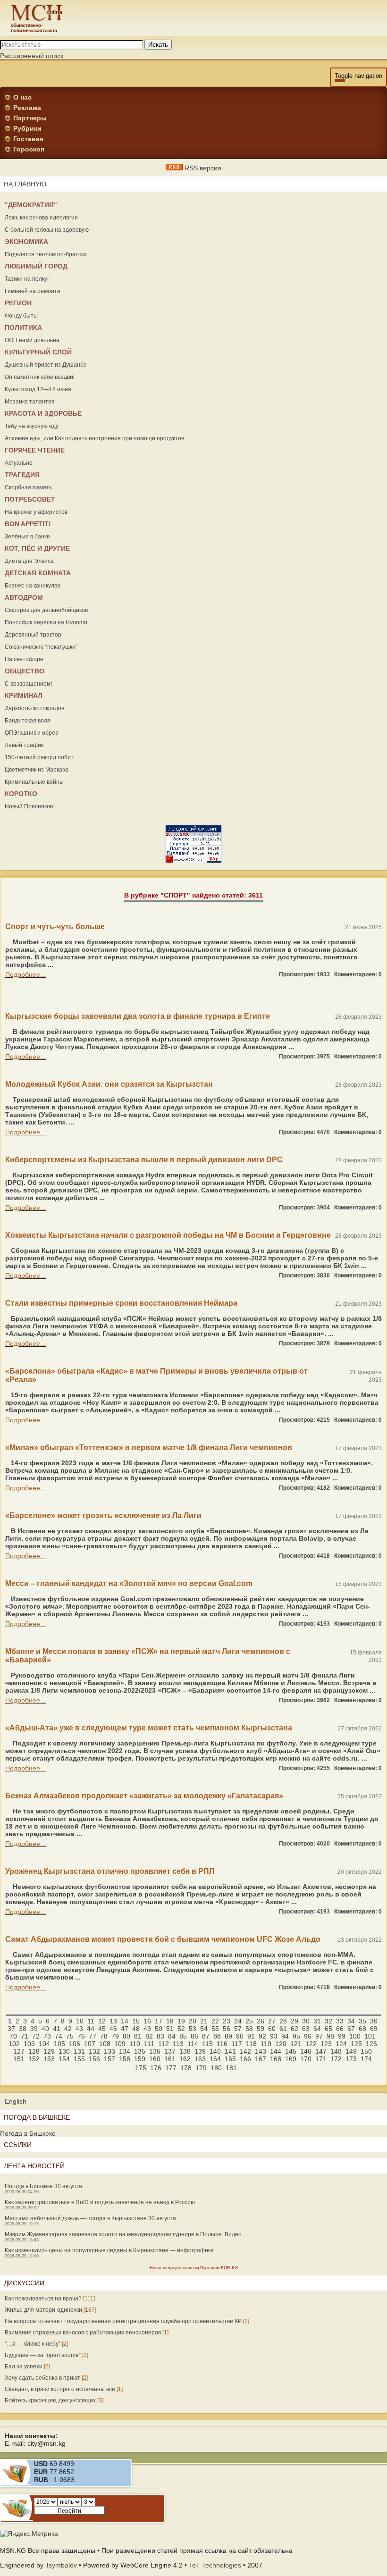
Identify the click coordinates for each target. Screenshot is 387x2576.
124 (341, 2044)
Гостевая (28, 139)
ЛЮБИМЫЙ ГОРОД (36, 266)
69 (374, 2029)
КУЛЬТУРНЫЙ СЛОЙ (38, 352)
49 (147, 2029)
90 (240, 2036)
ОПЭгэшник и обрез (31, 733)
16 (147, 2021)
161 (170, 2059)
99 (342, 2036)
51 (170, 2029)
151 (19, 2059)
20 (193, 2021)
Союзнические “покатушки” (41, 647)
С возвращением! (28, 684)
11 (91, 2021)
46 (113, 2029)
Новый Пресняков (29, 806)
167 (261, 2059)
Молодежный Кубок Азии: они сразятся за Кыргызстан (109, 1084)
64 (317, 2029)
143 (261, 2051)
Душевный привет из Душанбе (46, 365)
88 (217, 2036)
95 (296, 2036)
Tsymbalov (61, 2565)
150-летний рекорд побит (39, 757)
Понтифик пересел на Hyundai (46, 622)
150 (366, 2051)
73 (47, 2036)
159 (140, 2059)
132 (94, 2051)
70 (13, 2036)
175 (141, 2068)
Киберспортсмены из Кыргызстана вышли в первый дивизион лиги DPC (144, 1160)
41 (57, 2029)
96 (308, 2036)
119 (266, 2044)
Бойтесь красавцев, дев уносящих (50, 2400)
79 (115, 2036)
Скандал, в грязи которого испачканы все (60, 2389)
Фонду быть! (21, 316)
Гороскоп (29, 149)
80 (126, 2036)
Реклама (27, 108)
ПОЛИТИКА (23, 327)
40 (45, 2029)
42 (68, 2029)
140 (215, 2051)
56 (227, 2029)
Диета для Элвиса (29, 561)
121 (296, 2044)
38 (23, 2029)
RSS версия (202, 168)
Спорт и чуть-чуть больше (55, 927)
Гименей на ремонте (33, 291)
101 (370, 2036)
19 (181, 2021)
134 (125, 2051)
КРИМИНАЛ (24, 696)
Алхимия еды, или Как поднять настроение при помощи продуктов (94, 438)
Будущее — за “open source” (43, 2355)
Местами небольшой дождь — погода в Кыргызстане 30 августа (90, 2218)
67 (351, 2029)
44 (91, 2029)
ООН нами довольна (32, 340)
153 (49, 2059)
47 (125, 2029)
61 (283, 2029)
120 (281, 2044)
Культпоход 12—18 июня (38, 389)
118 (251, 2044)
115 (207, 2044)
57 (238, 2029)
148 (336, 2051)
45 (102, 2029)
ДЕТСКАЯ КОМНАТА (38, 573)
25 (249, 2021)
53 (193, 2029)
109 (120, 2044)
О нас (22, 97)
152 (34, 2059)
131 (79, 2051)
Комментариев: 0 (358, 974)
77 (93, 2036)
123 (326, 2044)
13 (113, 2021)
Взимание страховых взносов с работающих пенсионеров (83, 2333)
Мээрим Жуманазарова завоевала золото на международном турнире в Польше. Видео (123, 2234)
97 (319, 2036)
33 (340, 2021)
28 (283, 2021)
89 (228, 2036)
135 (140, 2051)
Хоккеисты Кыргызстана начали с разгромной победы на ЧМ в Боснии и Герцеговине (168, 1235)
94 (285, 2036)
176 (156, 2068)
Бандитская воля (28, 721)
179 (201, 2068)
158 (125, 2059)
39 (34, 2029)
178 (186, 2068)
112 (164, 2044)
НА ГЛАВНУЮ (25, 184)
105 (59, 2044)
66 (340, 2029)
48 (136, 2029)
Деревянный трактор (33, 635)
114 (193, 2044)
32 (328, 2021)
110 (135, 2044)
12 (102, 2021)
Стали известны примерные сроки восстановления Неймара (121, 1303)
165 (230, 2059)
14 (125, 2021)
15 (136, 2021)
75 (70, 2036)
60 (272, 2029)
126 (371, 2044)
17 (159, 2021)
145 (291, 2051)
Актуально (19, 463)
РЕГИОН (18, 303)
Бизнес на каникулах (33, 586)
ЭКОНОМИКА (26, 242)
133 (109, 2051)
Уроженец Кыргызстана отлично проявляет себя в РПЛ (110, 1871)
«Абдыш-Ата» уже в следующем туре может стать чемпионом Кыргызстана (149, 1728)
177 (171, 2068)
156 (94, 2059)
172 (336, 2059)
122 (311, 2044)
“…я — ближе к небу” (33, 2344)
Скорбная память (28, 487)
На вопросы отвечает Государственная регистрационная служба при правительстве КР (123, 2321)
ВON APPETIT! (28, 524)
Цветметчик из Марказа (37, 770)
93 (274, 2036)
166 (245, 2059)
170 (306, 2059)
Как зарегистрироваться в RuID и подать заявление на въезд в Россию (100, 2202)
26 (261, 2021)
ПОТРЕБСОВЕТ (30, 499)
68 (362, 2029)
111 (149, 2044)
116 (222, 2044)
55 (215, 2029)
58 (249, 2029)
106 (75, 2044)
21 (204, 2021)
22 (215, 2021)
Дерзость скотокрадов (34, 708)
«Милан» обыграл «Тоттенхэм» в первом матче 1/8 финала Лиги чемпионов (149, 1447)
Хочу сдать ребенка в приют (42, 2378)
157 (109, 2059)
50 (159, 2029)
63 (306, 2029)
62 (294, 2029)
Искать (158, 45)
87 (206, 2036)
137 (170, 2051)
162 (185, 2059)
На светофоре (24, 659)
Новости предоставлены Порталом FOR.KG (194, 2268)
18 (170, 2021)
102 (14, 2044)
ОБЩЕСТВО (25, 671)
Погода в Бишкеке (28, 2133)
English (16, 2101)
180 (216, 2068)
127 (19, 2051)
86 (194, 2036)
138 (185, 2051)
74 (59, 2036)
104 (44, 2044)
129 (49, 2051)
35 (362, 2021)
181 (231, 2068)
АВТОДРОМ (24, 597)
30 (306, 2021)
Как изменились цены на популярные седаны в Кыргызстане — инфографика (109, 2250)
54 (204, 2029)
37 (11, 2029)
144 (276, 2051)
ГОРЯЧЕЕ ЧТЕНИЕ (35, 450)
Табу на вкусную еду (32, 426)
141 (230, 2051)
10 (80, 2021)
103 (29, 2044)
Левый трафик (24, 745)
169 (291, 2059)
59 (261, 2029)
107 (90, 2044)
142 (245, 2051)
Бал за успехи (24, 2366)
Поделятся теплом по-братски (46, 254)
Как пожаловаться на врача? (43, 2299)
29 (294, 2021)
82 (149, 2036)
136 (155, 2051)
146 (306, 2051)
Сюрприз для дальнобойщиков (46, 610)
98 (330, 2036)
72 (36, 2036)
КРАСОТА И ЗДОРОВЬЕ (43, 413)
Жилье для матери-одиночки (43, 2310)
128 (34, 2051)
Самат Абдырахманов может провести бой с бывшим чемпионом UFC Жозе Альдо (163, 1939)
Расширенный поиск (32, 56)
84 (172, 2036)
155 (79, 2059)
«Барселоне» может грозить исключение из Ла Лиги (103, 1515)
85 (183, 2036)
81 (138, 2036)
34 (351, 2021)
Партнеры (30, 118)
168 (276, 2059)
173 (351, 2059)
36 (374, 2021)
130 (64, 2051)
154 (64, 2059)
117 (237, 2044)
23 (227, 2021)
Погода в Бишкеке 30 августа (43, 2186)
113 (178, 2044)
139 (200, 2051)
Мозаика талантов (29, 402)
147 (321, 2051)
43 (79, 2029)
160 (155, 2059)
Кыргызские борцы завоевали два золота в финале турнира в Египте (138, 1016)
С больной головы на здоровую (47, 230)
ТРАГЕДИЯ (22, 475)
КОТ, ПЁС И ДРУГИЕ (37, 548)
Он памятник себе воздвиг (40, 377)
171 (321, 2059)
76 (81, 2036)
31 (317, 2021)
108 (105, 2044)
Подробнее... (25, 974)
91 (251, 2036)
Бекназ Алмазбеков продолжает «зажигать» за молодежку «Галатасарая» (144, 1796)
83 (160, 2036)
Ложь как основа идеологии (41, 218)
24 (238, 2021)
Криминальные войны (34, 782)
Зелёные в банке (27, 537)
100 (355, 2036)
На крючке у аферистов (36, 512)
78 (104, 2036)
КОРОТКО (21, 794)
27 (272, 2021)
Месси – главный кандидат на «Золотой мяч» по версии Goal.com (129, 1583)
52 (181, 2029)
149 (351, 2051)
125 (356, 2044)
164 (215, 2059)
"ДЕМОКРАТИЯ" (31, 205)
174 (366, 2059)
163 (200, 2059)
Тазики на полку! (27, 279)
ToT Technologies (215, 2565)
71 (25, 2036)
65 (328, 2029)
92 (262, 2036)
